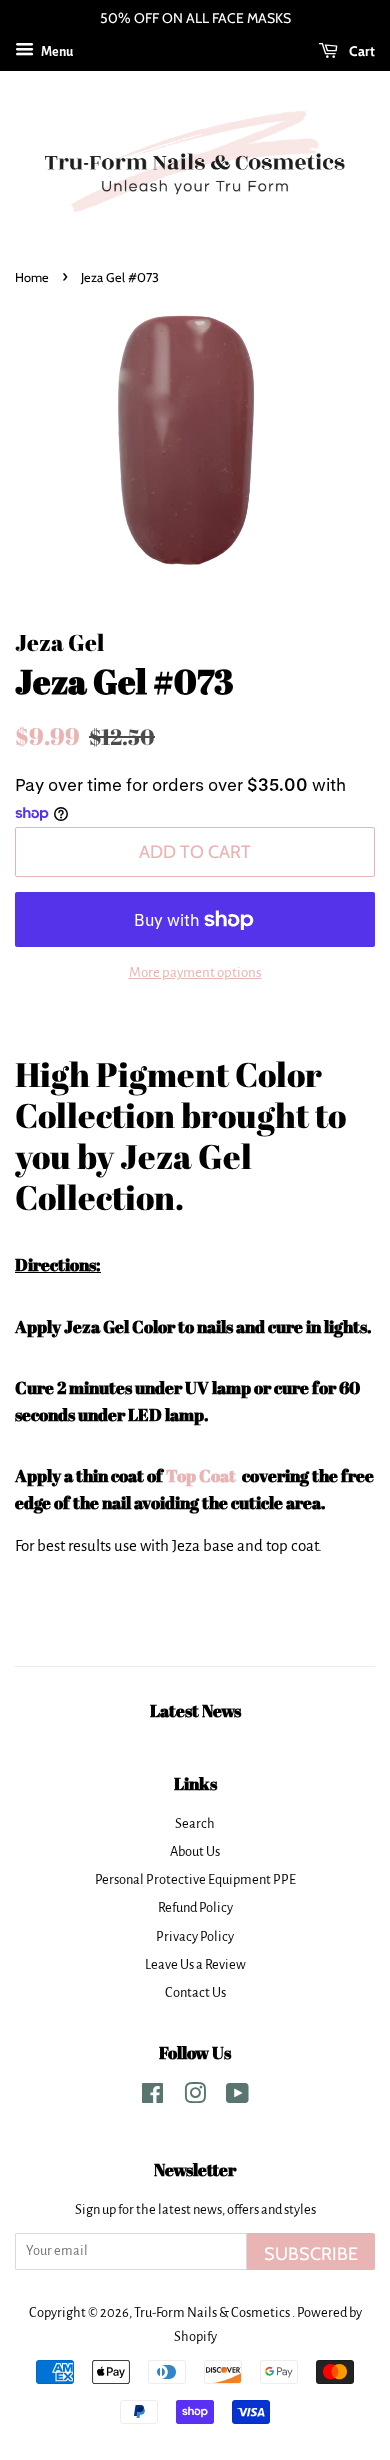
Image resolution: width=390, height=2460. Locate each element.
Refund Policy (195, 1907)
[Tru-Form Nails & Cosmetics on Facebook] (152, 2097)
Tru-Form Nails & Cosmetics (213, 2312)
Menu (56, 52)
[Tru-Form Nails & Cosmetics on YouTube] (237, 2097)
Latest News (195, 1710)
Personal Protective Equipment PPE (195, 1879)
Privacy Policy (195, 1936)
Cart (360, 51)
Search (195, 1823)
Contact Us (195, 1992)
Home (32, 277)
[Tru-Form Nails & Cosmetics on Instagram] (195, 2097)
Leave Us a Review (195, 1964)
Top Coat (202, 1475)
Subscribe (311, 2253)
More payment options (195, 972)
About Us (195, 1851)
